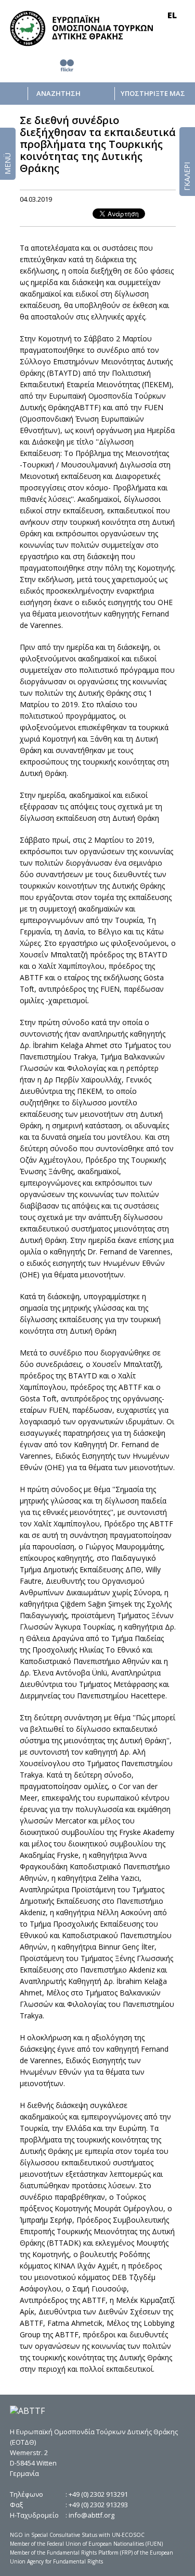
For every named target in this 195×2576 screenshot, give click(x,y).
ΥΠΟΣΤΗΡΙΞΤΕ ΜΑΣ (153, 94)
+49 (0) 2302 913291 (98, 2494)
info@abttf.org (92, 2515)
